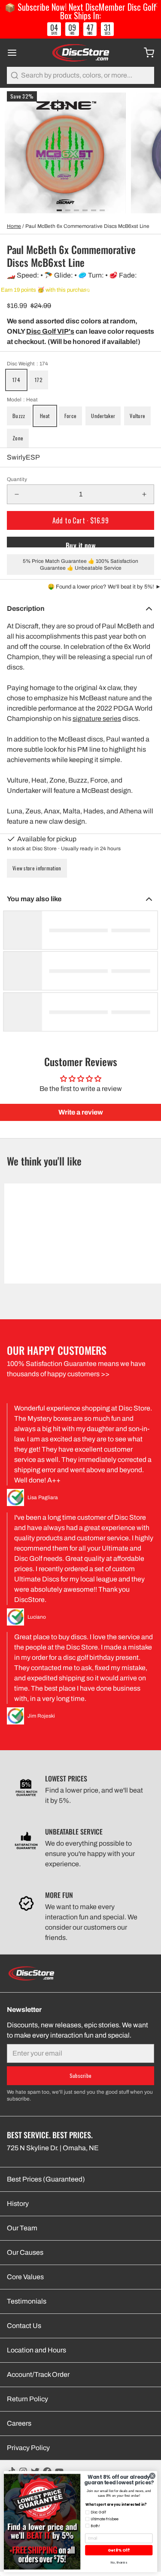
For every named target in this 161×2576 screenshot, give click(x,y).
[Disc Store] (80, 53)
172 (39, 380)
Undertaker (103, 416)
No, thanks (119, 2563)
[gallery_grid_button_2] (76, 210)
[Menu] (15, 53)
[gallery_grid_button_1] (68, 210)
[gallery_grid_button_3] (85, 210)
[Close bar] (156, 5)
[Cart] (146, 53)
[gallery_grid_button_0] (59, 210)
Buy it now (80, 544)
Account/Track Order (38, 2374)
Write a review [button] (81, 1112)
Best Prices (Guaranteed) (46, 2179)
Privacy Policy (28, 2448)
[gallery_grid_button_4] (94, 210)
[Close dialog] (152, 2476)
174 (16, 380)
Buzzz (19, 416)
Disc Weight (27, 364)
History (18, 2204)
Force (71, 416)
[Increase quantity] (144, 494)
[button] (80, 520)
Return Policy (27, 2399)
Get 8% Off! (119, 2550)
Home (14, 226)
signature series (97, 719)
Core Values (25, 2277)
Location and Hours (36, 2350)
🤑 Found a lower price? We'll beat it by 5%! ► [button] (104, 587)
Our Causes (25, 2252)
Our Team (22, 2228)
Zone (18, 438)
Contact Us (24, 2326)
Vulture (137, 416)
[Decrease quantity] (17, 494)
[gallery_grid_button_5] (102, 210)
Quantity (17, 479)
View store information (37, 868)
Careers (19, 2423)
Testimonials (27, 2301)
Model (22, 400)
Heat (45, 416)
